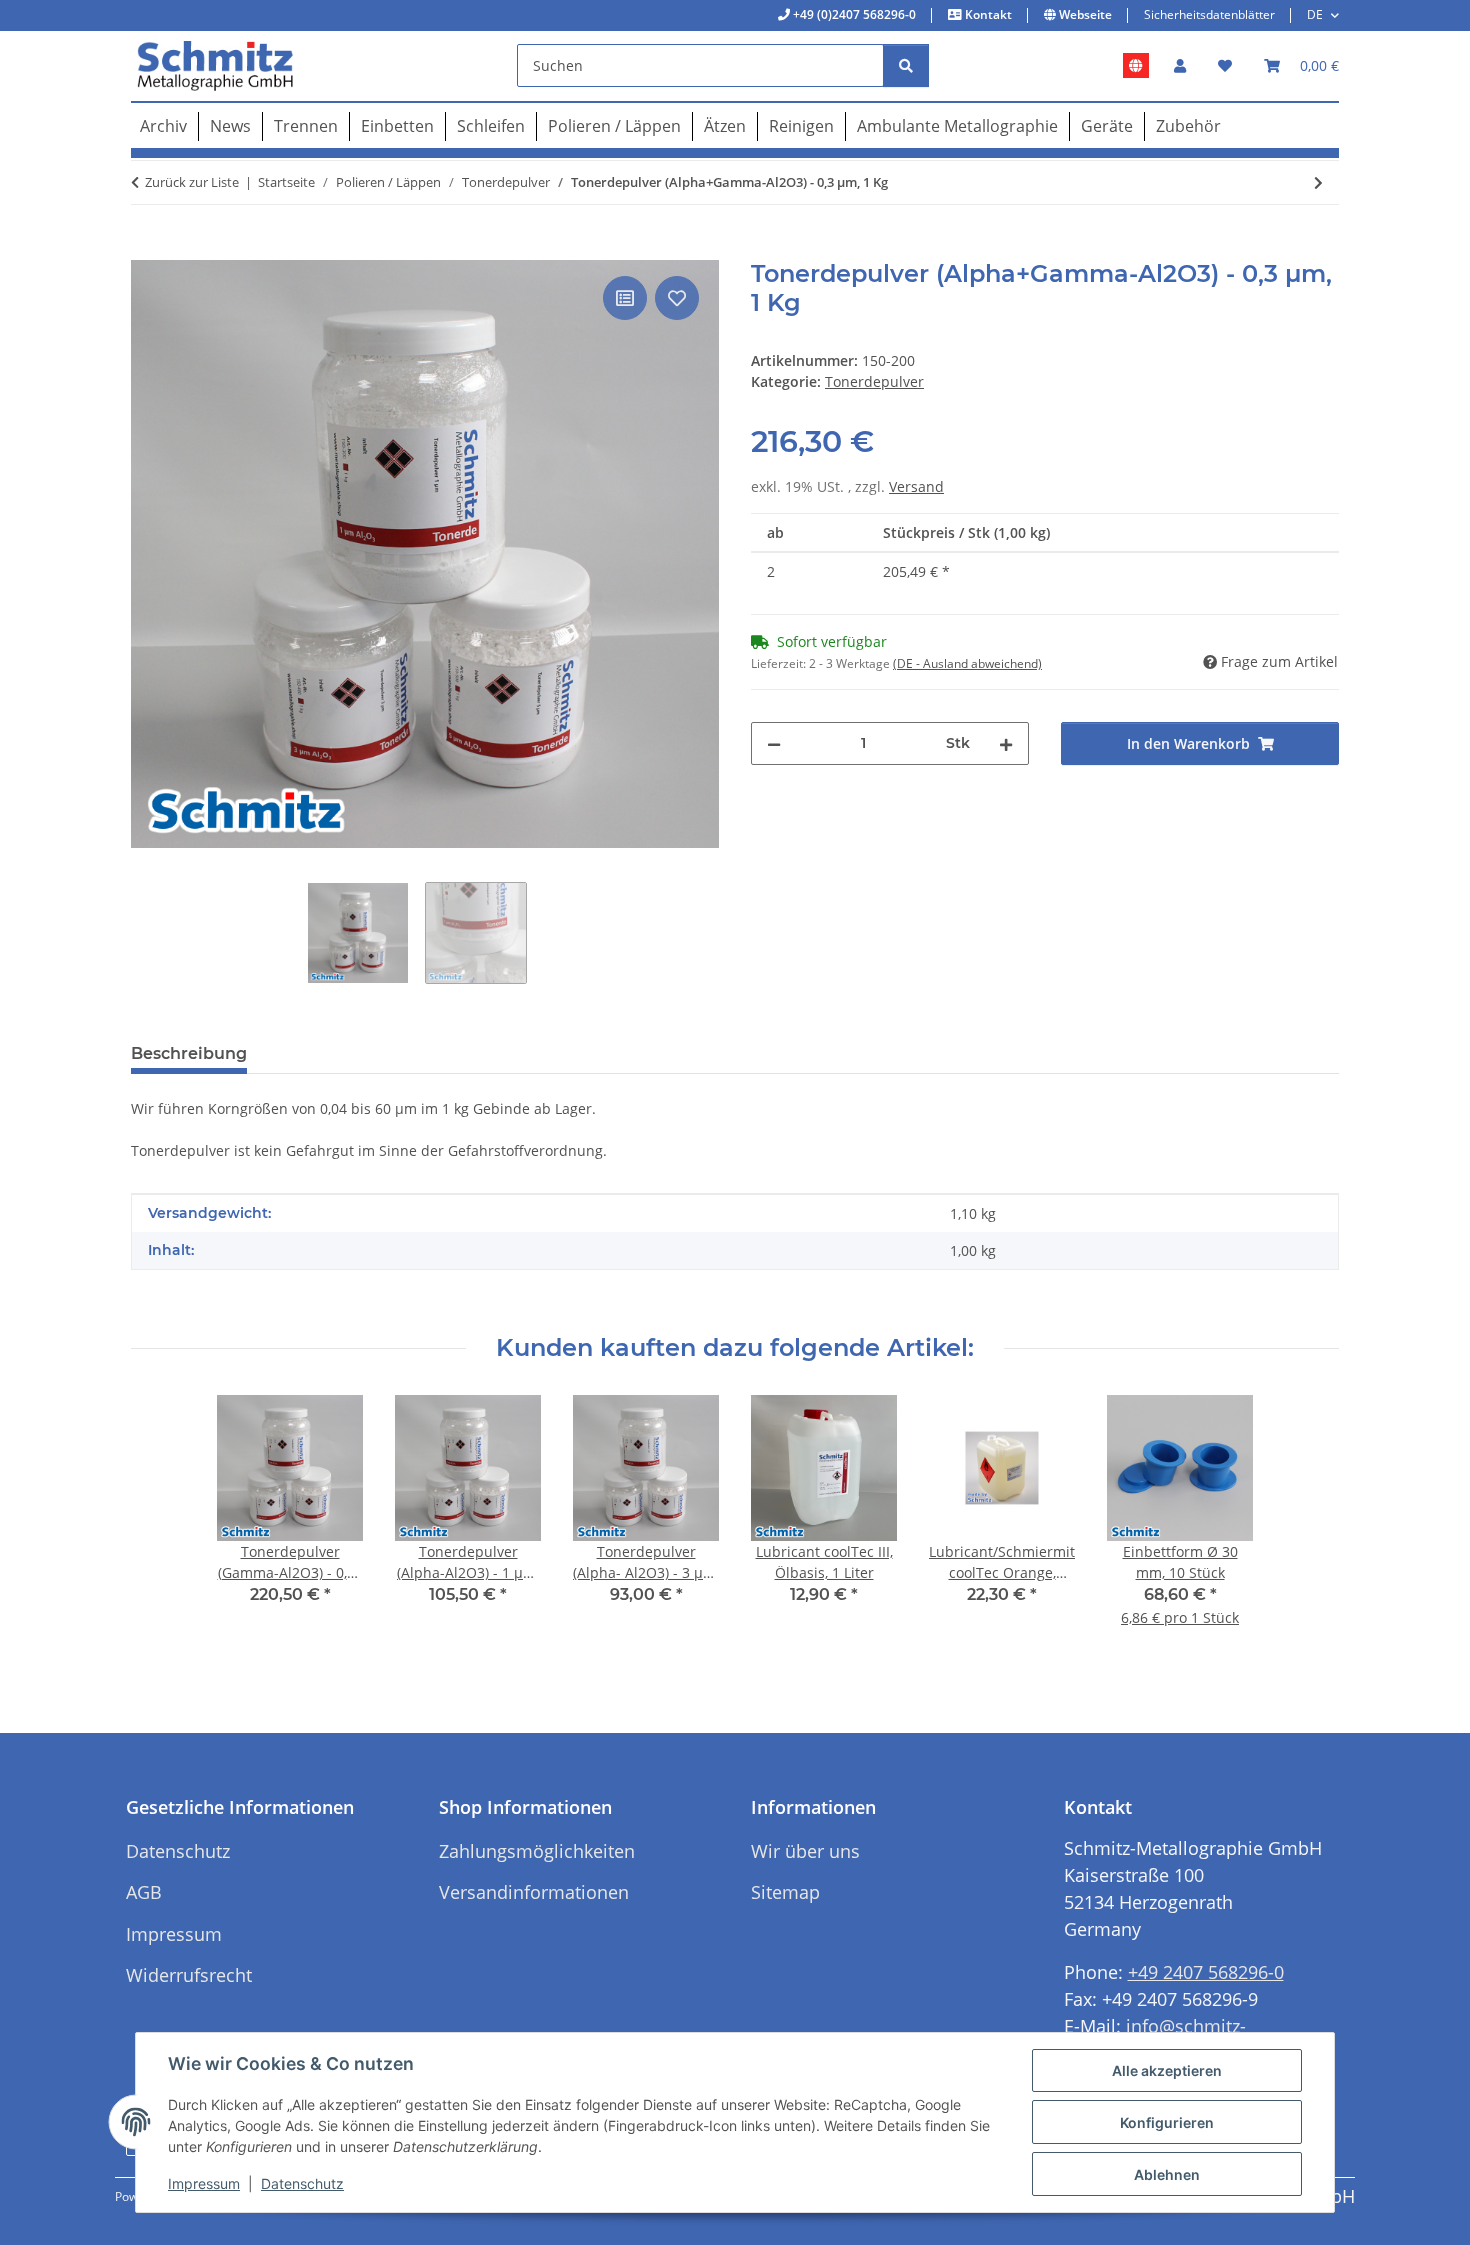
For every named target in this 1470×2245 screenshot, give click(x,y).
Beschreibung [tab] (189, 1053)
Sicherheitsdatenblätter (1209, 14)
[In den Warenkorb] (147, 249)
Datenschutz (302, 2183)
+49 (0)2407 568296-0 (853, 14)
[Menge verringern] (774, 743)
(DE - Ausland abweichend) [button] (967, 663)
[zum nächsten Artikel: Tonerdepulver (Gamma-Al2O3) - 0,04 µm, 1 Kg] (1318, 182)
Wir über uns (805, 1851)
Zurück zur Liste (192, 182)
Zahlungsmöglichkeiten (537, 1851)
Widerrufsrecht (189, 1975)
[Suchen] (906, 65)
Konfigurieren (1167, 2122)
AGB (144, 1892)
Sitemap (785, 1892)
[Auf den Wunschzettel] (677, 298)
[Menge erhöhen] (1006, 743)
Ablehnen (1167, 2174)
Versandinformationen (534, 1892)
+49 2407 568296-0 (1206, 1972)
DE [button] (1315, 14)
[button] (1180, 65)
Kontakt (987, 14)
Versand (916, 486)
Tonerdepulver (874, 381)
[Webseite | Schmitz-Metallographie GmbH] (1136, 66)
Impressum (204, 2183)
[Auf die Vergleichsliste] (625, 298)
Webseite (1084, 14)
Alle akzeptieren (1167, 2070)
